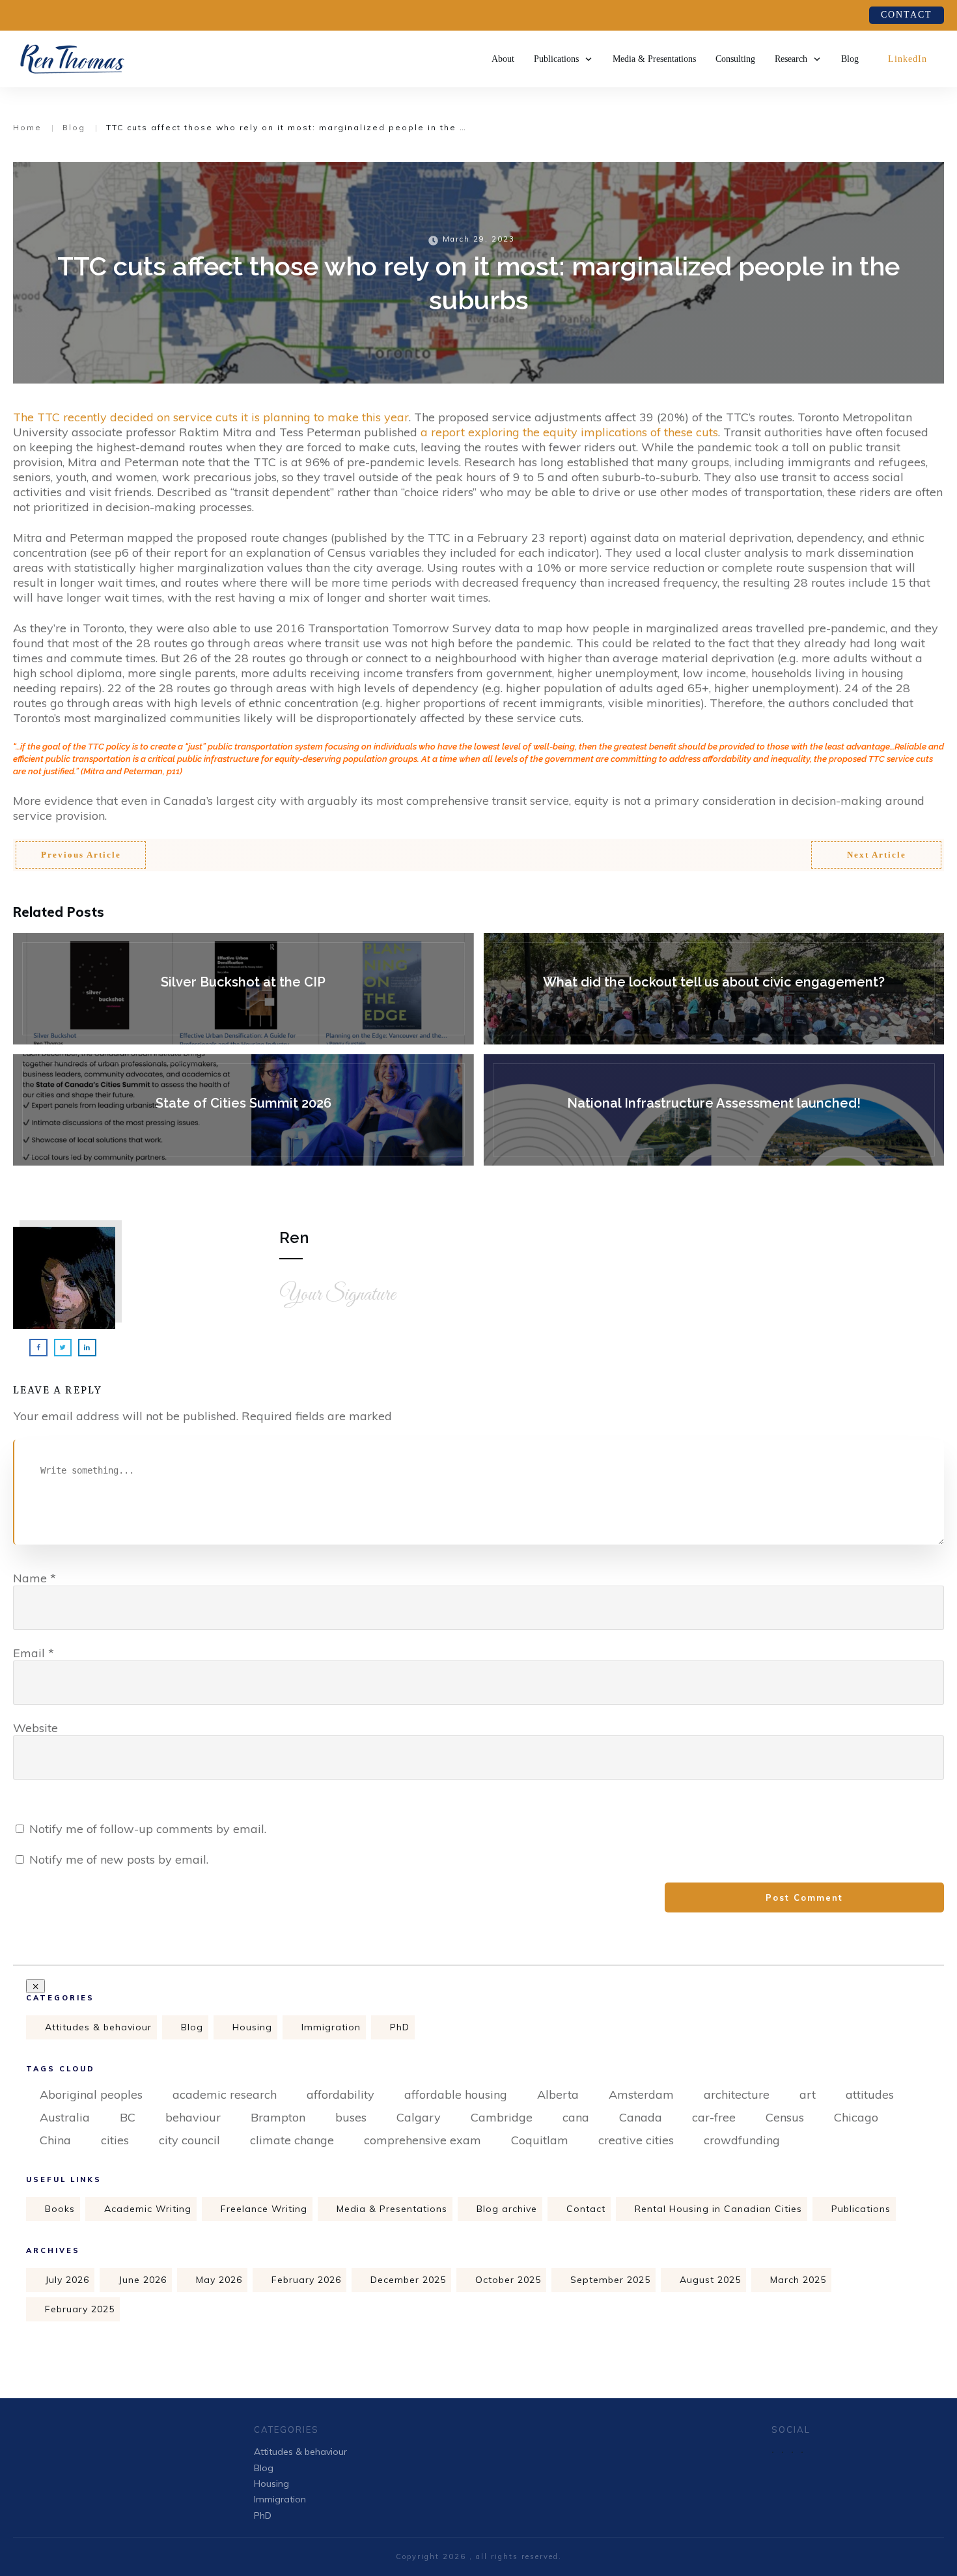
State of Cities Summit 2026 (243, 1110)
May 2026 (219, 2280)
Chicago (856, 2117)
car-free (714, 2117)
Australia (65, 2117)
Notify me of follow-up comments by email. (148, 1829)
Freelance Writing (264, 2209)
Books (60, 2209)
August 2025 (710, 2280)
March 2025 (798, 2280)
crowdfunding (742, 2140)
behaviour (193, 2117)
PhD (400, 2027)
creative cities (636, 2140)
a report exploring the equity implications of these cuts (569, 432)
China (55, 2140)
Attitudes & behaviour (98, 2027)
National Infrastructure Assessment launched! (714, 1110)
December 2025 (408, 2280)
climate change (292, 2140)
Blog (192, 2027)
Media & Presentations (392, 2209)
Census (785, 2117)
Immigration (331, 2027)
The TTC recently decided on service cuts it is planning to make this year (211, 417)
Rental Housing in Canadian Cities (718, 2209)
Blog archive (507, 2209)
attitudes (870, 2094)
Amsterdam (641, 2094)
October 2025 (508, 2280)
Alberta (558, 2094)
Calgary (419, 2117)
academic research (225, 2094)
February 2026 (306, 2280)
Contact (586, 2209)
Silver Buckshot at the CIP (243, 989)
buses (351, 2117)
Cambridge (502, 2117)
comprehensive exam (423, 2140)
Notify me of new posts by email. (119, 1859)
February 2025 (80, 2309)
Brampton (278, 2117)
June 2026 (143, 2280)
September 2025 (610, 2280)
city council (189, 2140)
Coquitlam (540, 2140)
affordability (340, 2094)
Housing (252, 2027)
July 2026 (67, 2280)
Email (34, 1653)
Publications (861, 2209)
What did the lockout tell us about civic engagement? (714, 989)
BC (128, 2117)
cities (115, 2140)
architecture (737, 2094)
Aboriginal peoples (91, 2094)
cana (576, 2117)
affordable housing (456, 2094)
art (808, 2094)
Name (35, 1578)
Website (35, 1728)
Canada (641, 2117)
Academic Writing (148, 2209)
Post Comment (804, 1897)
